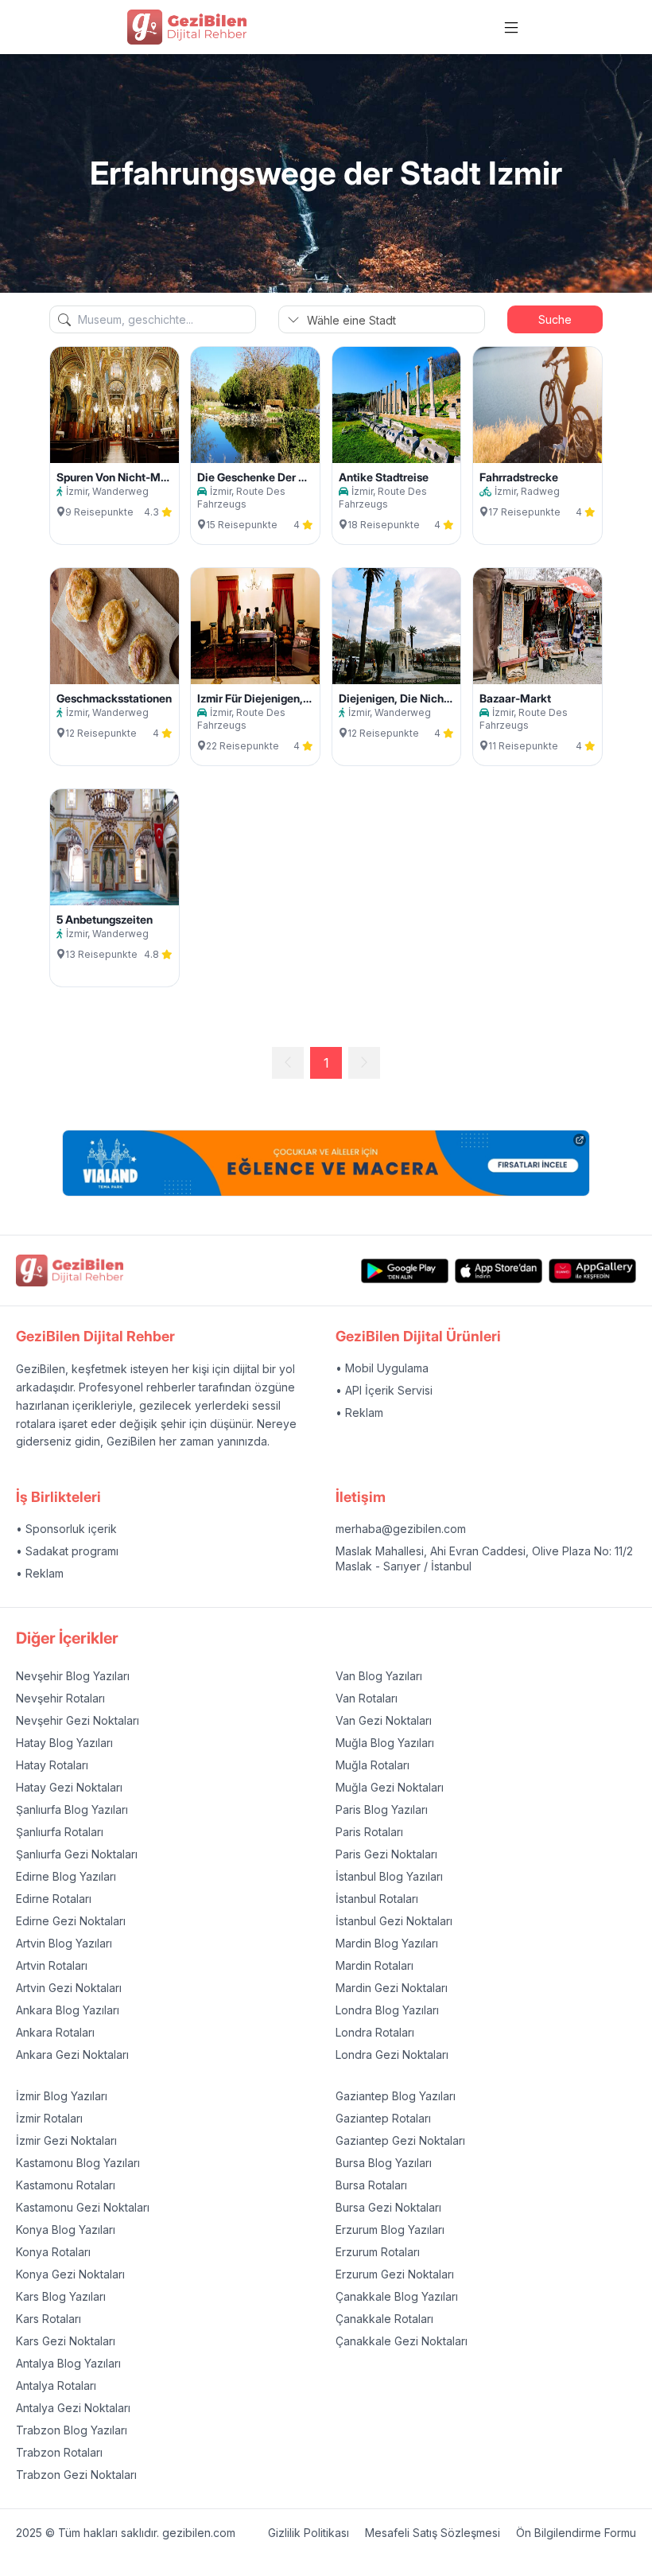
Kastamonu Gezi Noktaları (83, 2207)
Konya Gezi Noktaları (70, 2274)
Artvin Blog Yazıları (64, 1943)
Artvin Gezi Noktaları (69, 1988)
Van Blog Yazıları (379, 1676)
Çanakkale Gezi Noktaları (402, 2341)
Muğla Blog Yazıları (385, 1743)
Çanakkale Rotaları (384, 2319)
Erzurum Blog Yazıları (390, 2230)
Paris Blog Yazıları (382, 1809)
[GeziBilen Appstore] (499, 1271)
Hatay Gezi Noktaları (69, 1787)
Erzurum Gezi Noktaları (395, 2274)
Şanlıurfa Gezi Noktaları (77, 1854)
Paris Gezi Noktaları (386, 1854)
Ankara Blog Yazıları (68, 2010)
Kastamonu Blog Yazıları (78, 2163)
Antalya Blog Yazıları (68, 2363)
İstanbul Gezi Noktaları (394, 1921)
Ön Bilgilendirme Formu (576, 2533)
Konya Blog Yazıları (66, 2230)
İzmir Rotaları (49, 2118)
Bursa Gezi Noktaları (388, 2207)
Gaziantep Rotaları (383, 2118)
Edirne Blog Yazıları (66, 1876)
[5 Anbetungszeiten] (114, 847)
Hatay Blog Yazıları (64, 1743)
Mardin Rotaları (375, 1965)
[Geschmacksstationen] (114, 626)
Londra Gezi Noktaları (392, 2055)
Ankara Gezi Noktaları (72, 2055)
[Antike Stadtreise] (397, 405)
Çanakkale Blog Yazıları (397, 2296)
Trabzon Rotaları (59, 2452)
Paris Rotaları (369, 1832)
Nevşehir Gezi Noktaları (78, 1720)
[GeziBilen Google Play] (405, 1271)
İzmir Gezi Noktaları (66, 2140)
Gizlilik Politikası (309, 2533)
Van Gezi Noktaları (384, 1720)
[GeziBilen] (187, 27)
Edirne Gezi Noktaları (71, 1921)
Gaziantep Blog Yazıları (396, 2096)
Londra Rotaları (375, 2032)
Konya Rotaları (53, 2252)
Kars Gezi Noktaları (66, 2341)
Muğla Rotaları (373, 1765)
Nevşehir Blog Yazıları (73, 1676)
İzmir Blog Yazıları (62, 2096)
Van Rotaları (367, 1698)
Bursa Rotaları (371, 2185)
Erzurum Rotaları (378, 2252)
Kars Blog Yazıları (61, 2296)
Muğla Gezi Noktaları (390, 1787)
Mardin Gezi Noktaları (392, 1988)
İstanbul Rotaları (377, 1899)
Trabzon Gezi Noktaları (76, 2475)
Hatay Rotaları (52, 1765)
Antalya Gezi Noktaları (73, 2408)
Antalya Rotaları (56, 2385)
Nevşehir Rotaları (60, 1698)
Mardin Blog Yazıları (387, 1943)
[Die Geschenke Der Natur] (255, 405)
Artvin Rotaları (52, 1965)
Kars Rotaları (49, 2319)
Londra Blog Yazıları (387, 2010)
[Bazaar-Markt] (538, 626)
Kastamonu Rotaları (66, 2185)
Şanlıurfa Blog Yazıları (72, 1809)
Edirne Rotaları (54, 1899)
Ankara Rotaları (55, 2032)
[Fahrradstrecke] (538, 405)
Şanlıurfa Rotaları (60, 1832)
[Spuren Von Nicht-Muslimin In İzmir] (114, 405)
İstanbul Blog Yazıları (389, 1876)
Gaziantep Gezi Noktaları (400, 2140)
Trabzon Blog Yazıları (72, 2430)
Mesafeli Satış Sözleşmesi (433, 2533)
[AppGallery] (592, 1271)
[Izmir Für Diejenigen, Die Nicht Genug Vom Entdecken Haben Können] (255, 626)
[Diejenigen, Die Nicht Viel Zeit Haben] (397, 626)
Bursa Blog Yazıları (384, 2163)
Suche (555, 319)
